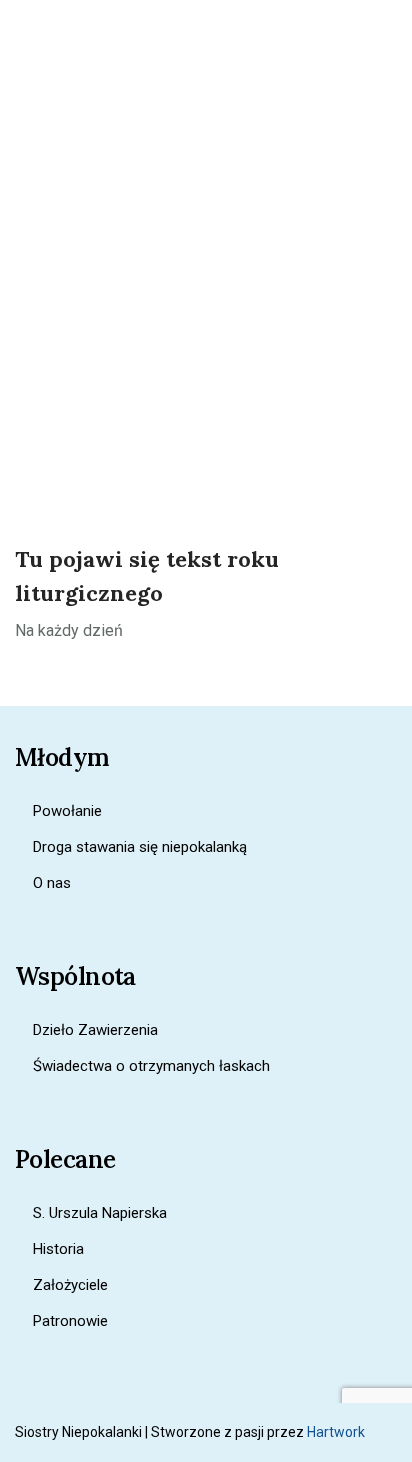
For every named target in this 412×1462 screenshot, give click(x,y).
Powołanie (67, 811)
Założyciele (70, 1285)
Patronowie (70, 1321)
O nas (52, 883)
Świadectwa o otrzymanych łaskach (151, 1066)
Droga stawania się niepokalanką (140, 847)
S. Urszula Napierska (100, 1213)
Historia (58, 1249)
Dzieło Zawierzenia (95, 1030)
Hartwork (336, 1432)
